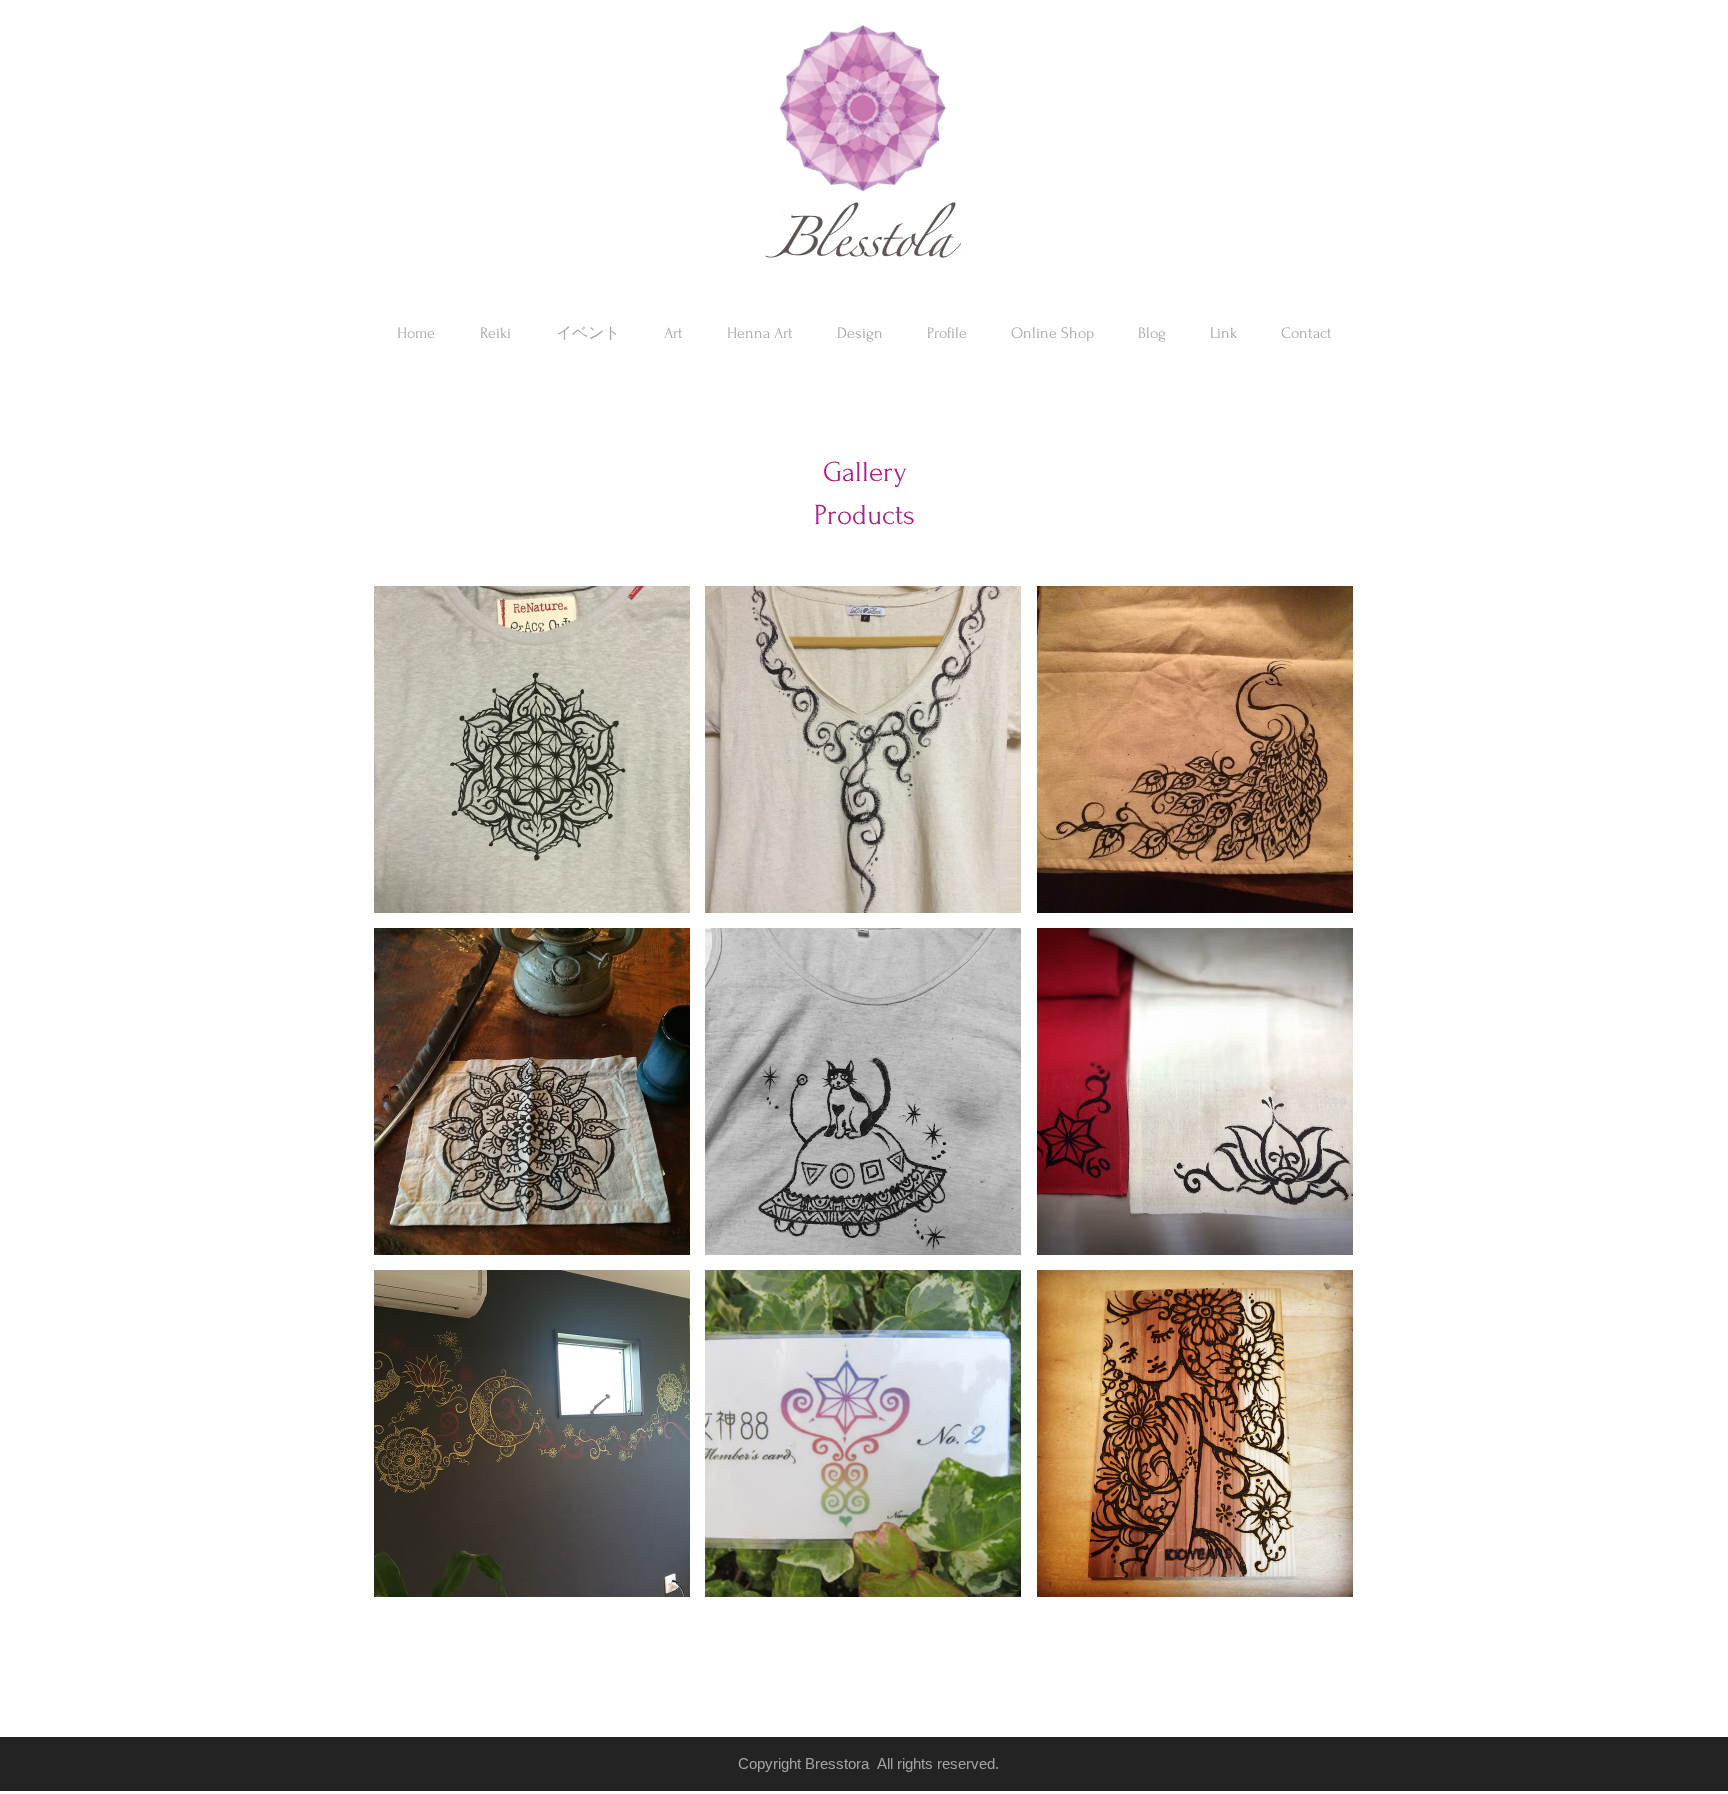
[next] (1310, 1109)
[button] (1052, 333)
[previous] (416, 1109)
